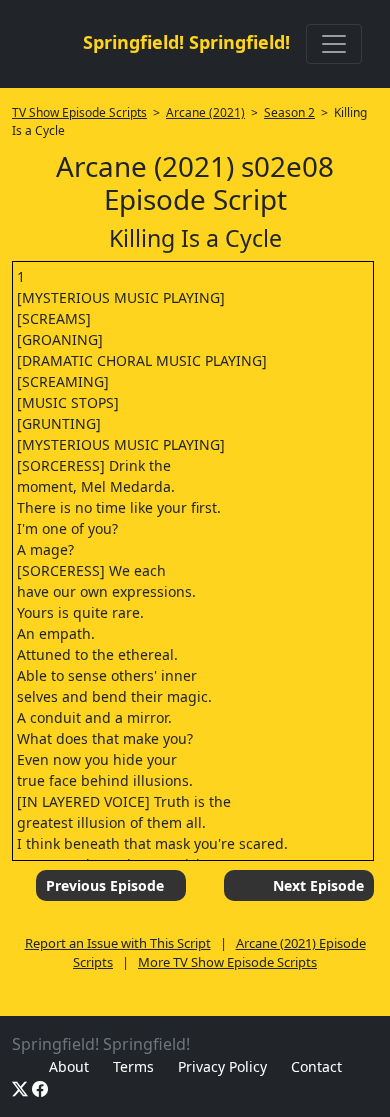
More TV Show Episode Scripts (227, 962)
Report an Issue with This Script (118, 943)
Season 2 (289, 112)
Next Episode (318, 885)
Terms (133, 1066)
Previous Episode (105, 885)
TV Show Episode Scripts (79, 112)
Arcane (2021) (205, 112)
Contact (316, 1066)
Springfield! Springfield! (186, 42)
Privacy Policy (222, 1066)
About (69, 1066)
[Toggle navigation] (334, 44)
